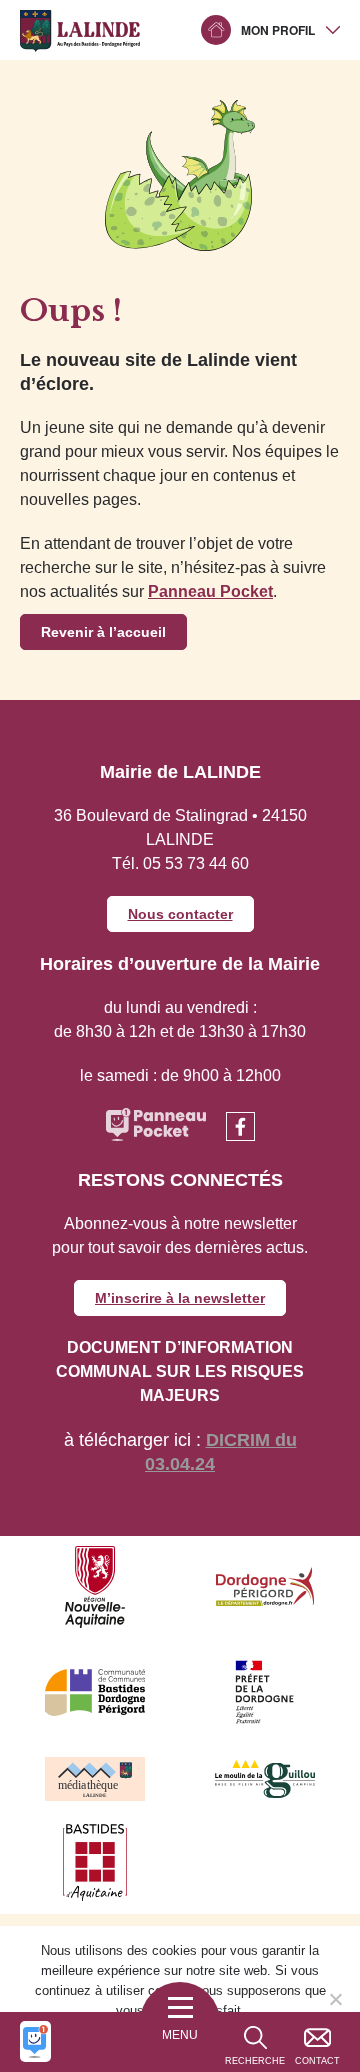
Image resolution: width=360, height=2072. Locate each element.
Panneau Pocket (210, 591)
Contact (317, 2061)
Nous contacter (180, 914)
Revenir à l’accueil (103, 632)
